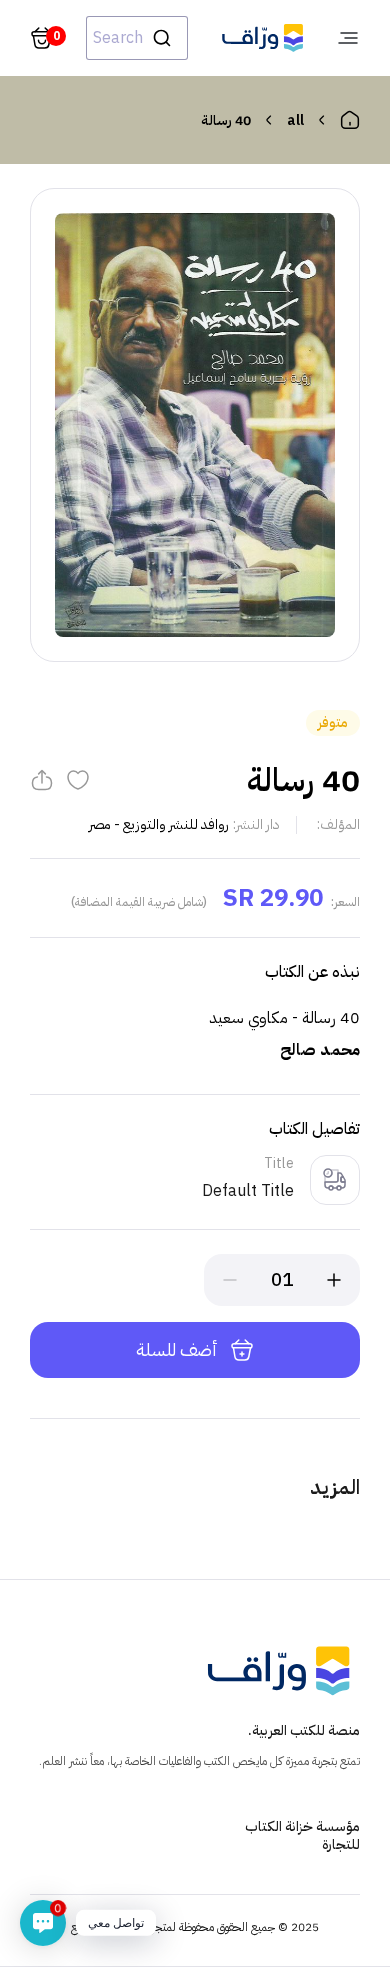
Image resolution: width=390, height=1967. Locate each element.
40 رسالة (226, 120)
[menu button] (348, 38)
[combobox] (137, 38)
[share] (42, 780)
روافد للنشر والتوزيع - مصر (159, 824)
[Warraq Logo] (262, 38)
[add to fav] (78, 780)
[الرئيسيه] (350, 120)
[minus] (230, 1280)
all (295, 120)
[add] (334, 1280)
